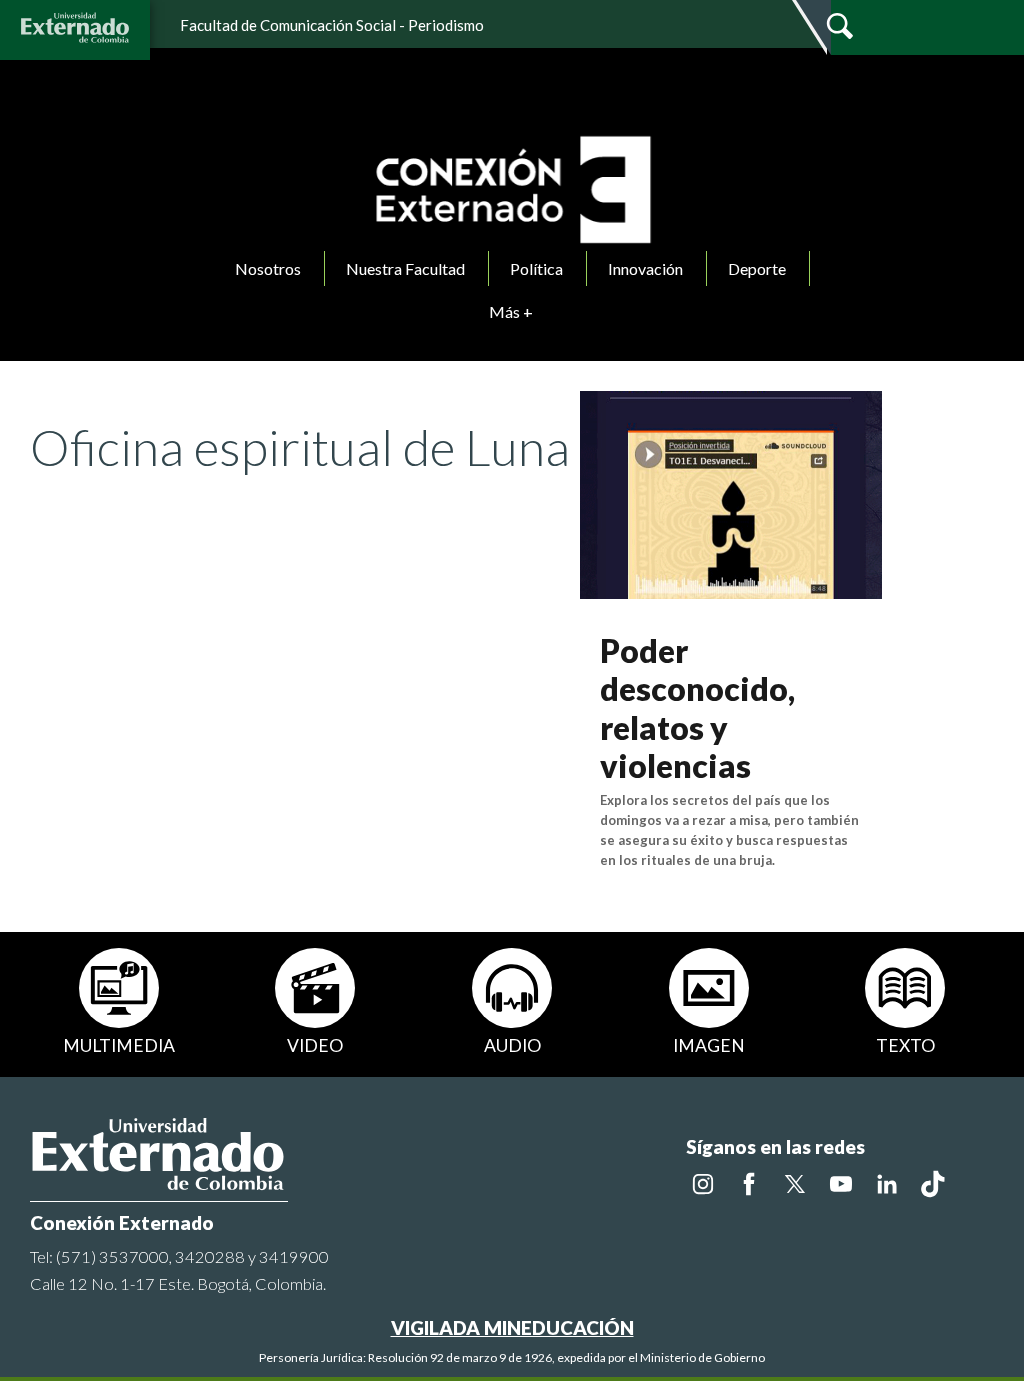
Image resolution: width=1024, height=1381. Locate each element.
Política (536, 268)
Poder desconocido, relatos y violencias (697, 708)
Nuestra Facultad (405, 268)
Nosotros (268, 268)
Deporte (757, 268)
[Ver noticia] (731, 492)
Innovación (645, 268)
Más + (511, 311)
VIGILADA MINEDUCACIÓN (512, 1327)
